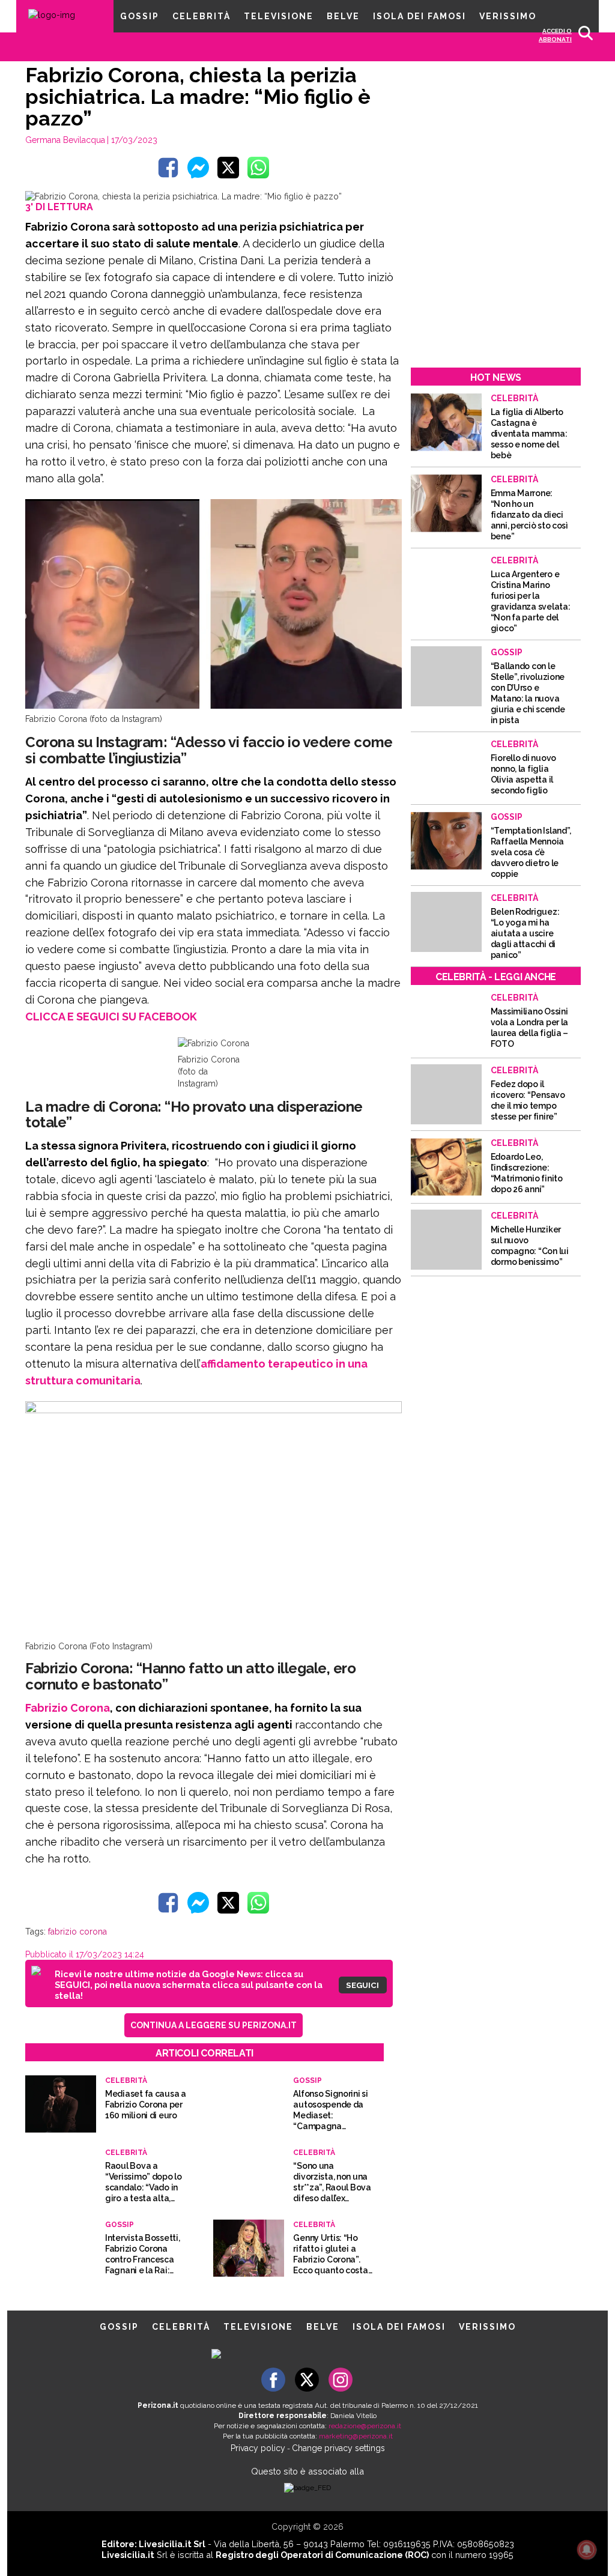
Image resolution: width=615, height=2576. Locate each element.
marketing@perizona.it (356, 2436)
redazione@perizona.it (365, 2426)
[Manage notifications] (587, 2550)
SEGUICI (362, 1985)
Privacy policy (258, 2448)
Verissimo (508, 16)
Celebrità (201, 16)
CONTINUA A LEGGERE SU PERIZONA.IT (214, 2025)
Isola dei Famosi (420, 16)
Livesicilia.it (128, 2555)
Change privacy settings (338, 2448)
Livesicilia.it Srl (172, 2544)
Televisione (279, 16)
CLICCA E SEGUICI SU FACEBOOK (111, 1017)
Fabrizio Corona (68, 1708)
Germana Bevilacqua (65, 140)
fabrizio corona (77, 1932)
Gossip (140, 16)
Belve (343, 16)
